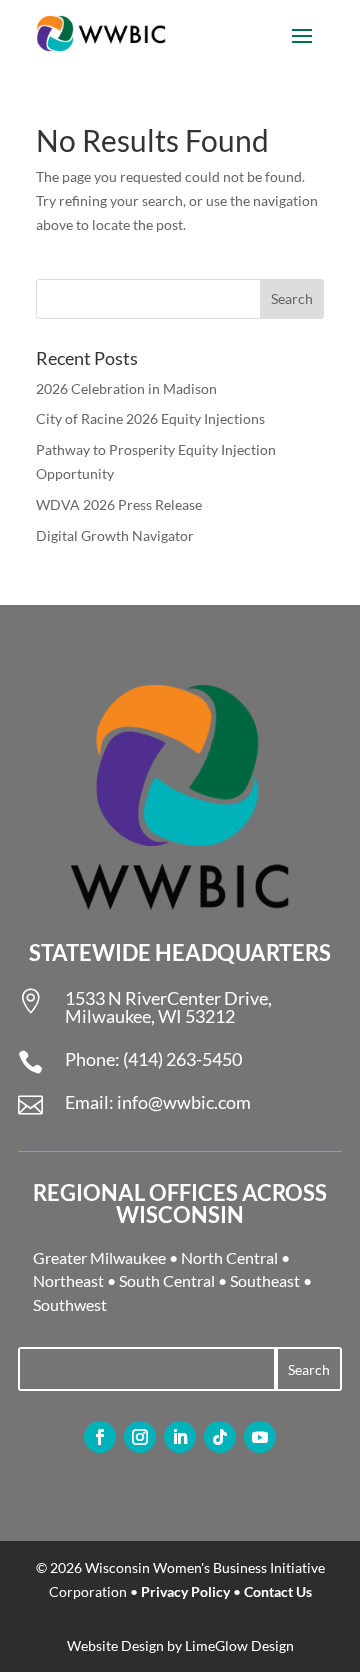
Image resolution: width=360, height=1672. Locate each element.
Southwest (70, 1304)
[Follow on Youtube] (260, 1437)
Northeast (68, 1280)
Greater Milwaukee (99, 1257)
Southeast (265, 1280)
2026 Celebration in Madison (126, 388)
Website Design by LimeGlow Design (180, 1645)
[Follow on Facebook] (100, 1437)
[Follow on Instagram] (140, 1437)
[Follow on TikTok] (220, 1437)
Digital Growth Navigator (115, 535)
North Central (229, 1257)
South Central (167, 1280)
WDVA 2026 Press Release (119, 504)
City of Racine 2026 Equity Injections (150, 418)
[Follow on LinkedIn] (180, 1437)
